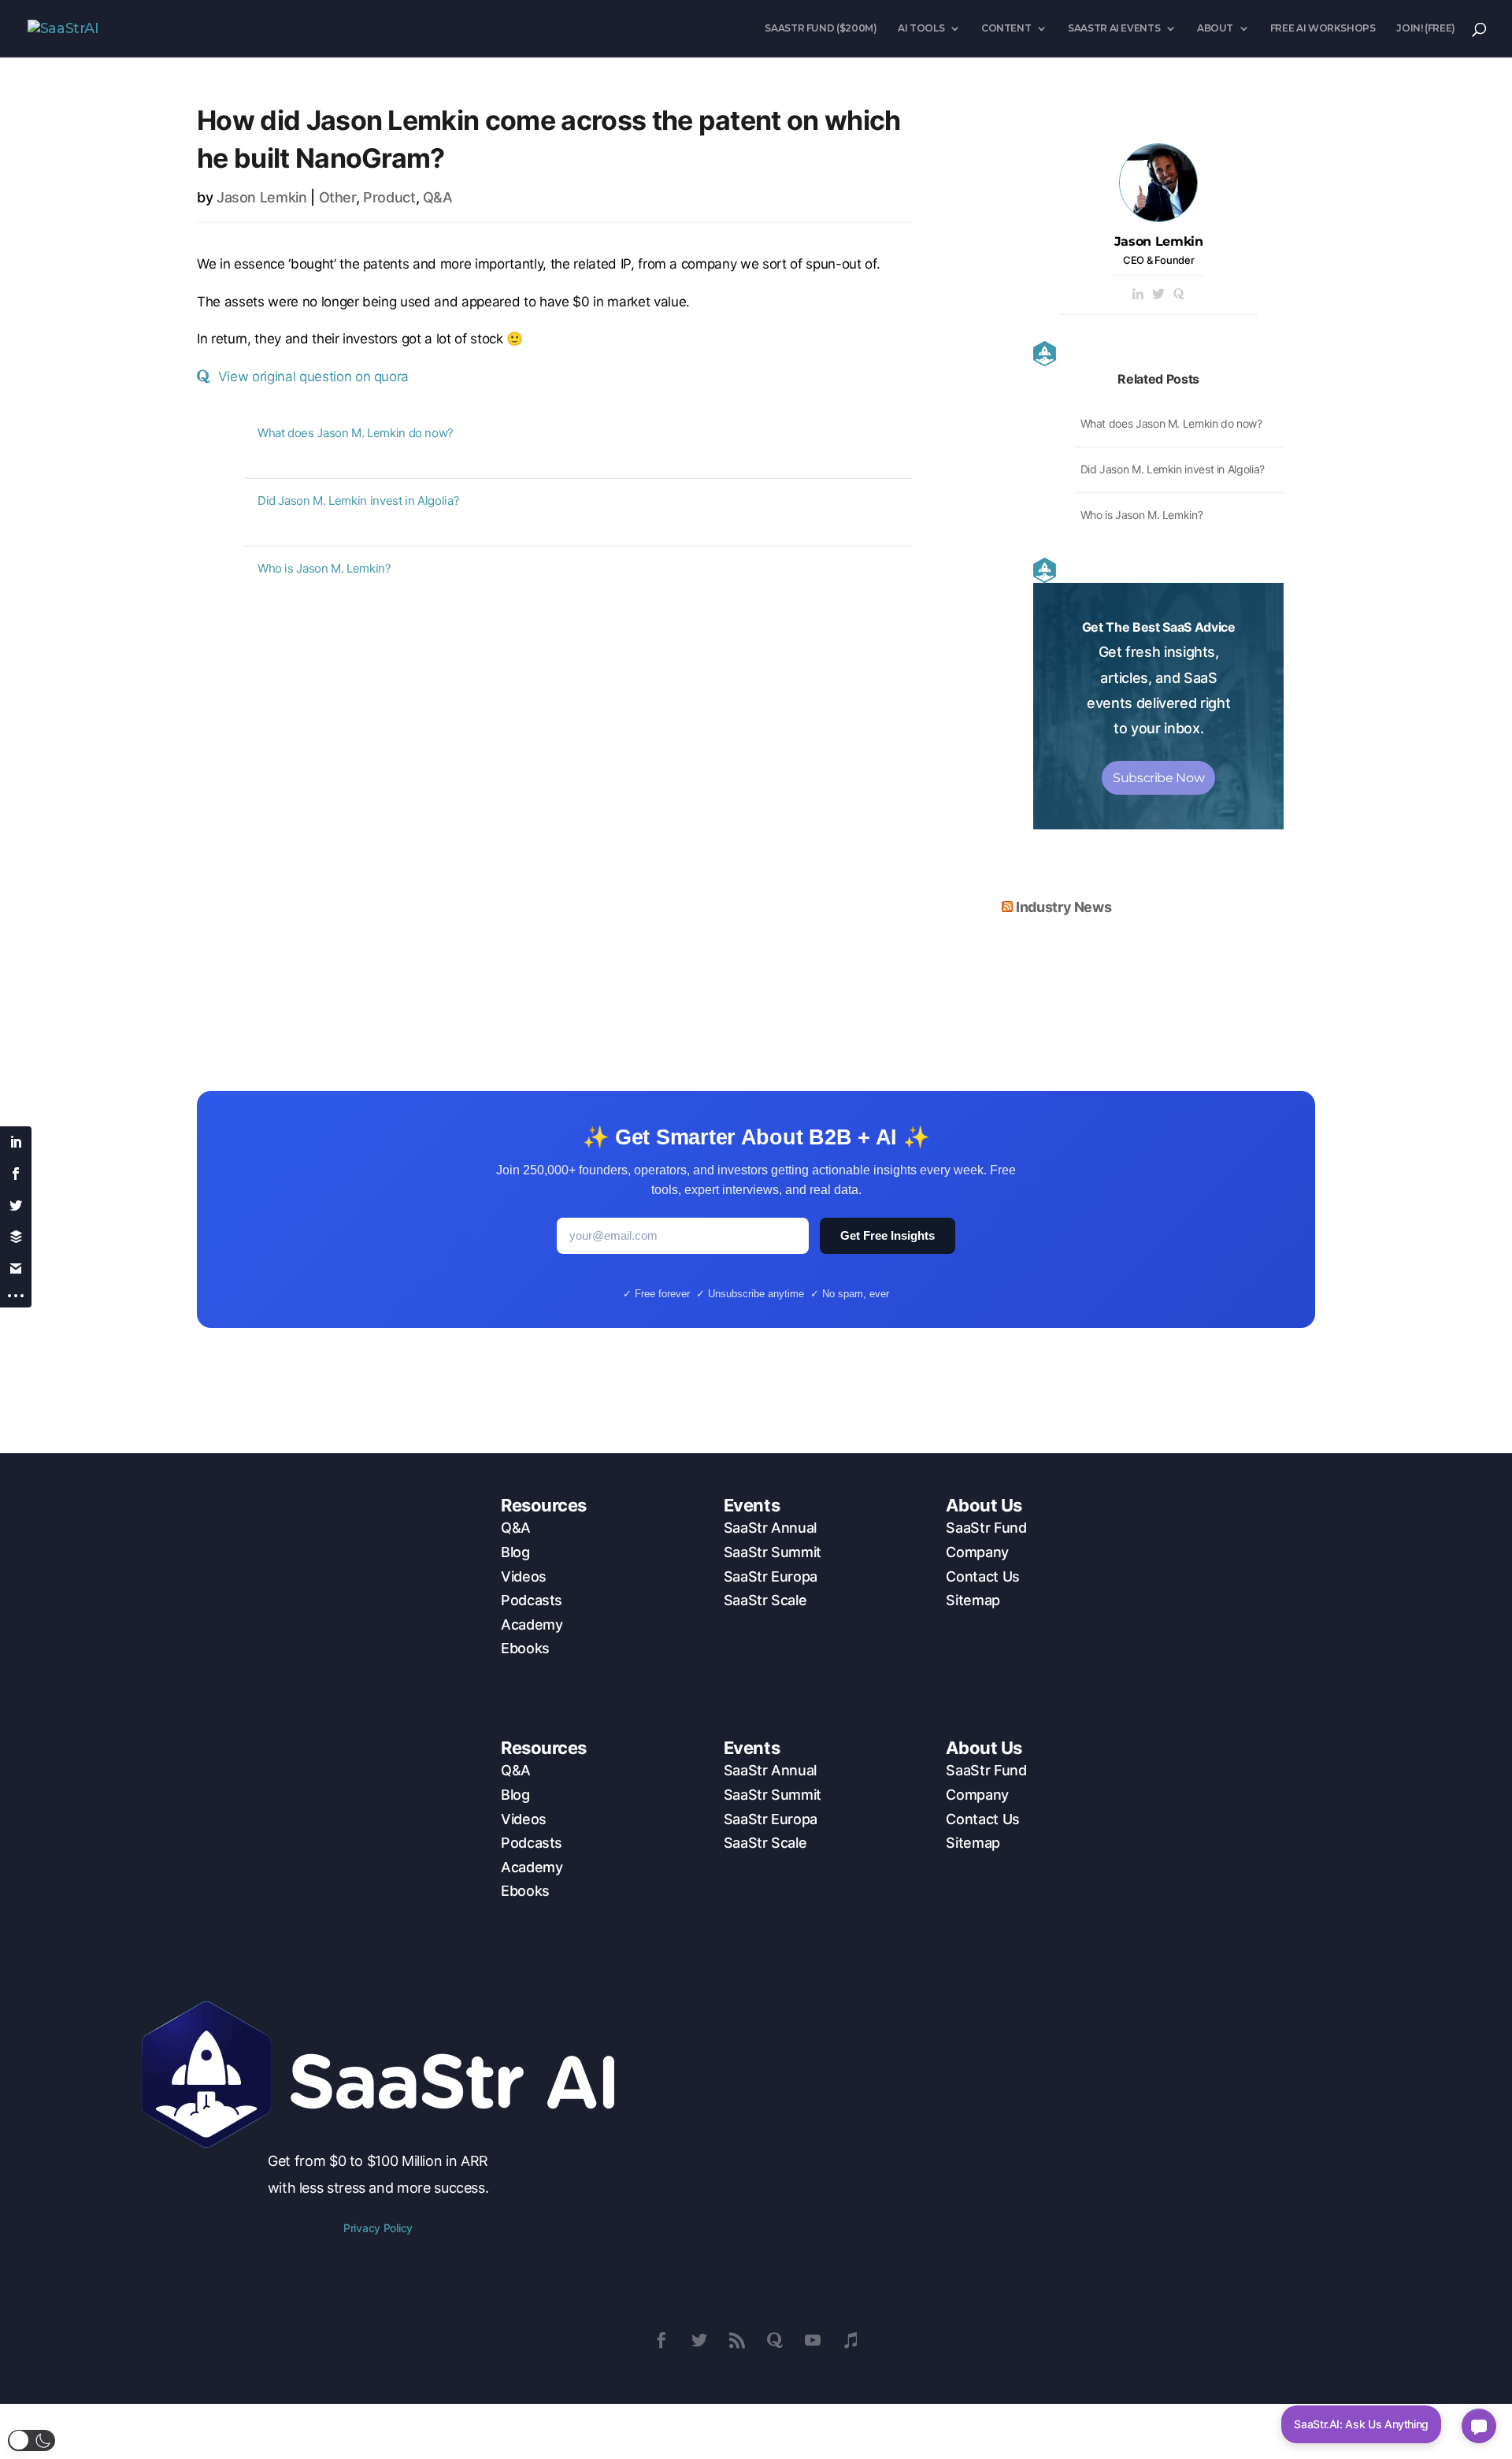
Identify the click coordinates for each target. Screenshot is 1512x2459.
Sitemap (973, 1600)
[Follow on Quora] (775, 2340)
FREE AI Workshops (1323, 28)
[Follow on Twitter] (699, 2340)
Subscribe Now (1158, 778)
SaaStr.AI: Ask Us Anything (1361, 2424)
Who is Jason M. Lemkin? (324, 568)
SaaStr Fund (986, 1528)
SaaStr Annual (770, 1528)
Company (977, 1552)
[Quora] (1179, 295)
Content (1006, 28)
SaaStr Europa (771, 1576)
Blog (515, 1552)
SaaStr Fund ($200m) (821, 28)
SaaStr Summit (773, 1552)
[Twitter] (1158, 295)
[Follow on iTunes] (850, 2340)
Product (389, 197)
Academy (532, 1624)
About (1215, 28)
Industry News (1064, 907)
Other (337, 197)
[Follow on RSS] (737, 2340)
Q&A (438, 197)
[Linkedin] (1138, 295)
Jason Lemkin (262, 197)
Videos (524, 1576)
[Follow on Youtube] (813, 2340)
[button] (31, 2440)
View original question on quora (313, 376)
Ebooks (525, 1648)
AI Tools (921, 28)
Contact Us (982, 1576)
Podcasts (532, 1600)
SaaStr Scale (765, 1600)
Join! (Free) (1426, 28)
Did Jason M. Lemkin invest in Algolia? (358, 501)
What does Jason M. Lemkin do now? (356, 433)
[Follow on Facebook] (661, 2340)
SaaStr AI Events (1114, 28)
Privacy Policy (378, 2228)
